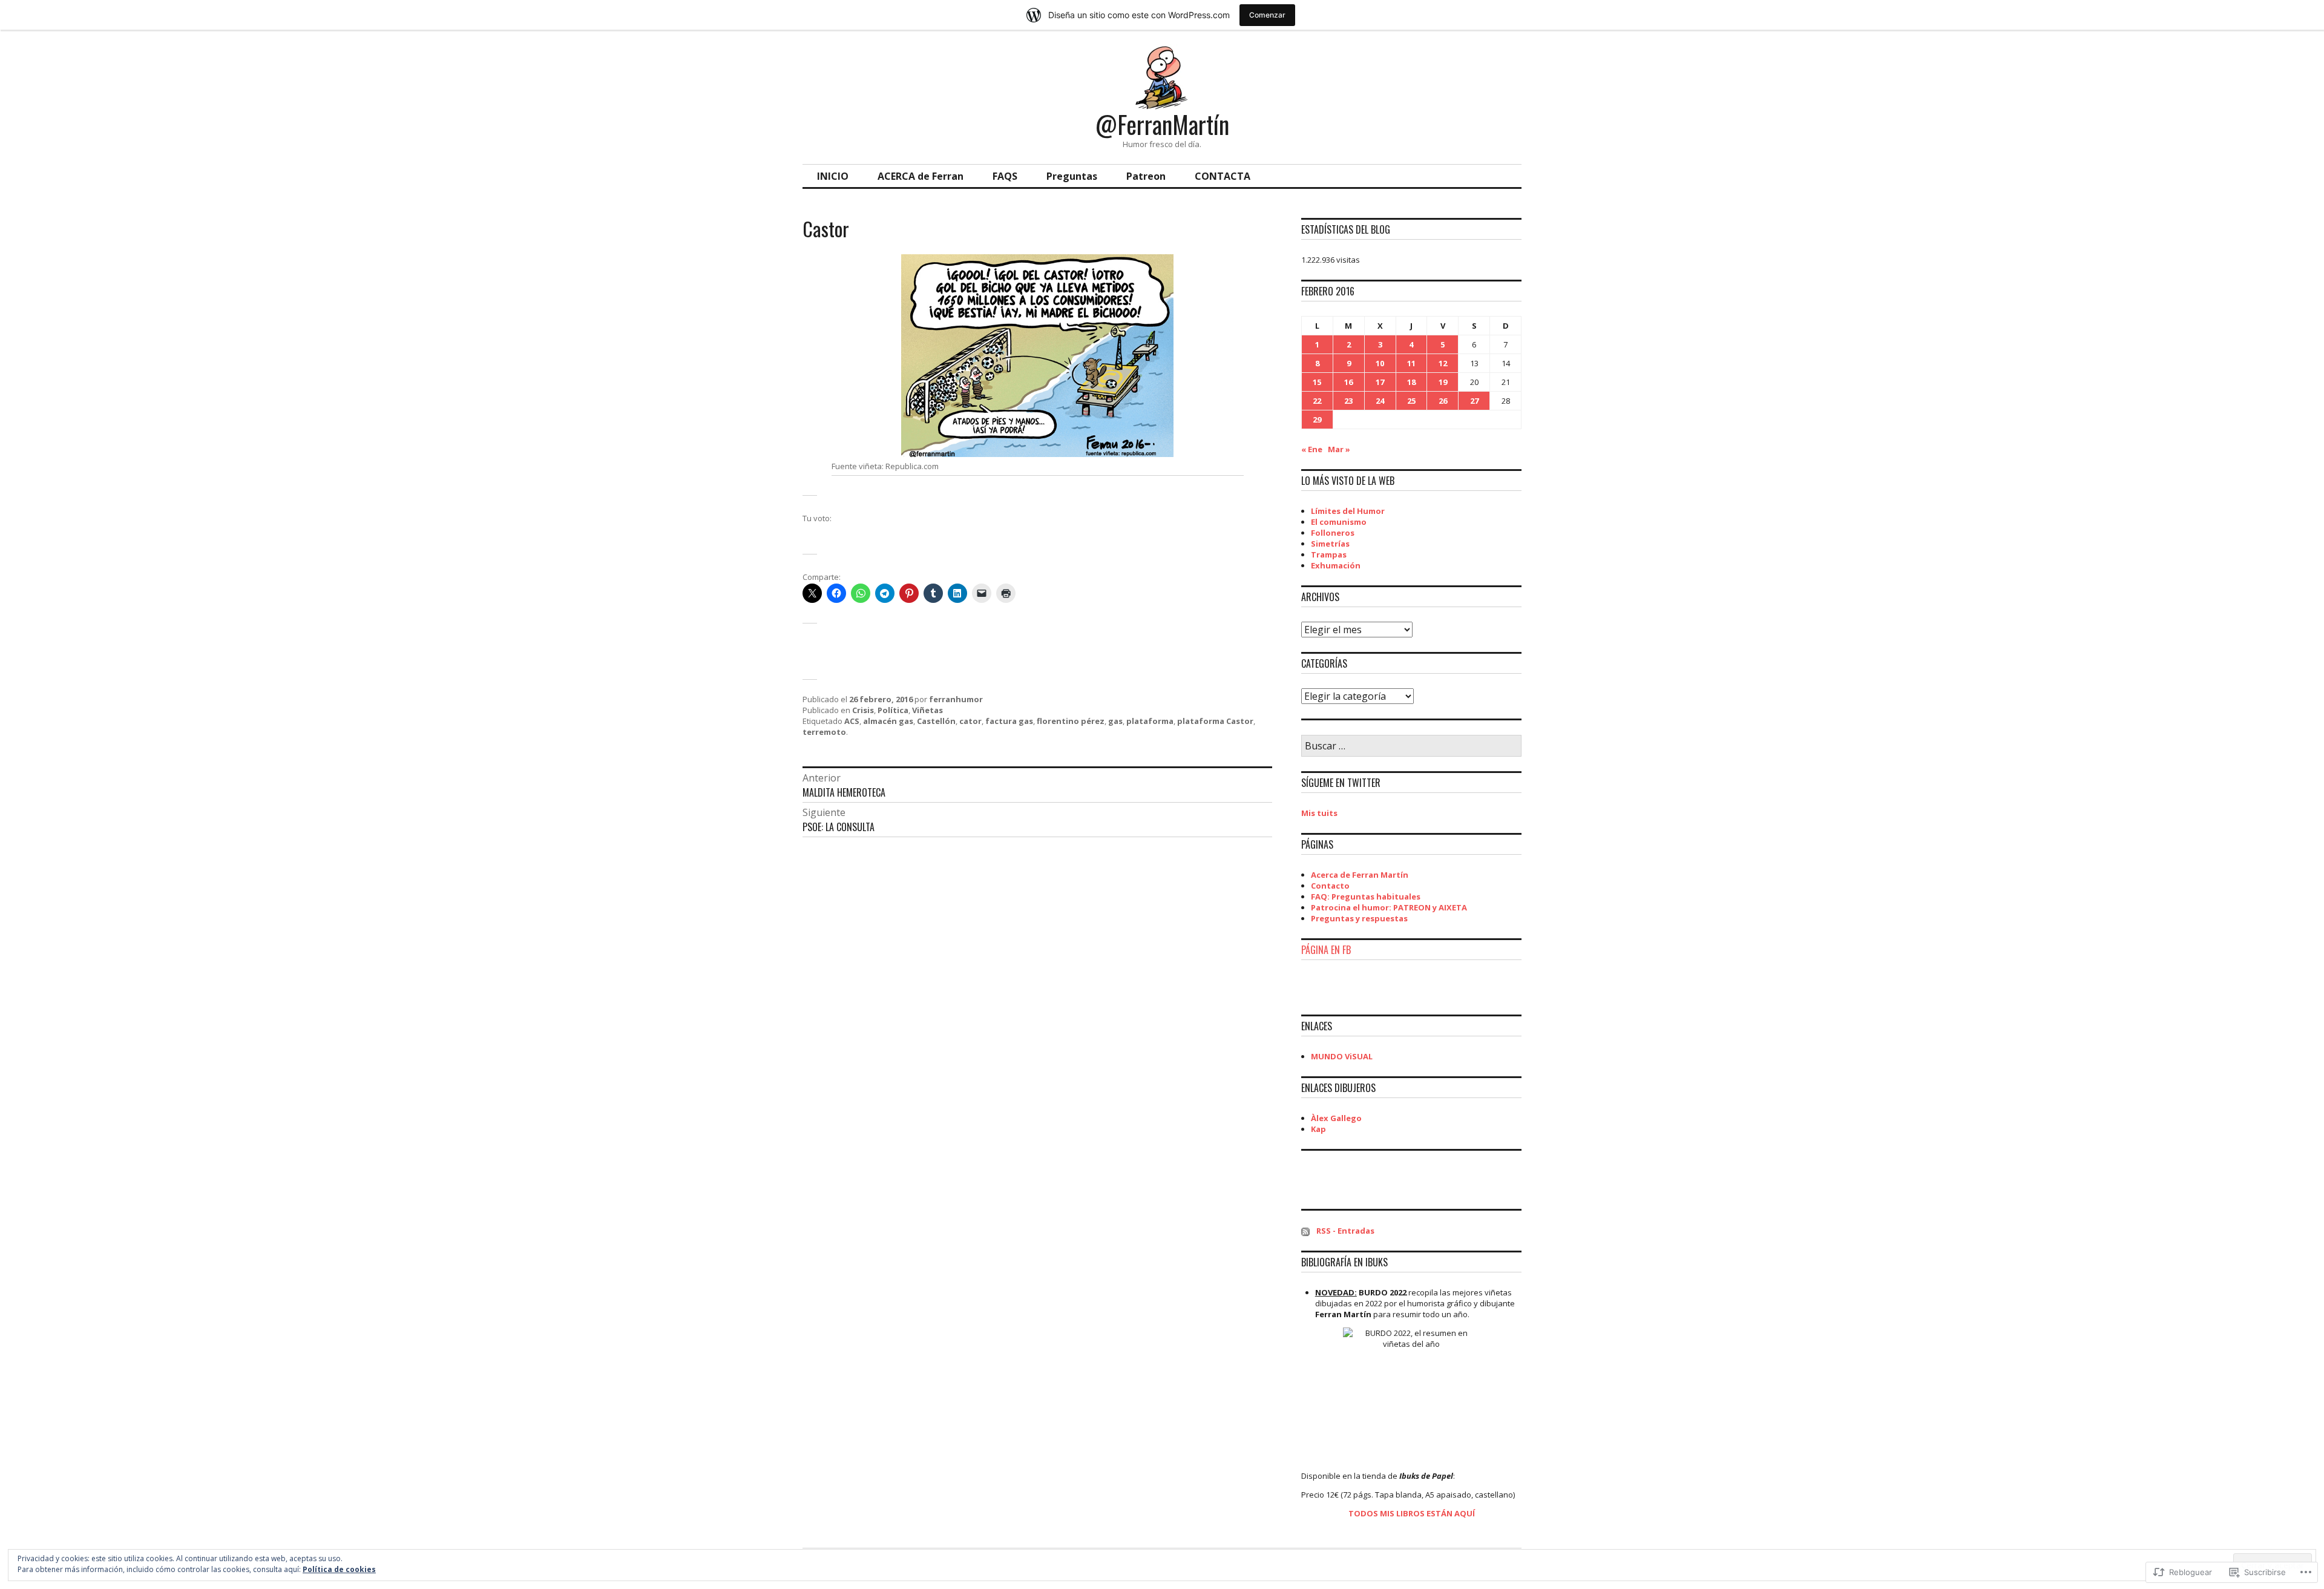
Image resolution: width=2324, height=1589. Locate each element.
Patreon (1146, 176)
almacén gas (888, 721)
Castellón (936, 721)
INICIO (833, 176)
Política (893, 710)
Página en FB (1326, 950)
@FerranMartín (1162, 124)
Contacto (1330, 886)
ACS (852, 721)
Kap (1318, 1129)
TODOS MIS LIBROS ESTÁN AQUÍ (1412, 1513)
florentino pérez (1071, 721)
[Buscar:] (1411, 746)
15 (1317, 382)
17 (1380, 382)
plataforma (1150, 721)
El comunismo (1339, 522)
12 (1443, 363)
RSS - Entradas (1345, 1231)
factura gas (1009, 721)
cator (970, 721)
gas (1115, 721)
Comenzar (1267, 15)
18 (1411, 382)
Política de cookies (339, 1569)
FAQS (1005, 176)
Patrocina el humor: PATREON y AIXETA (1389, 907)
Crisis (863, 710)
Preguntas (1072, 176)
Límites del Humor (1348, 511)
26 (1443, 401)
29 (1317, 419)
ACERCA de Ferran (921, 176)
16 (1348, 382)
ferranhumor (956, 699)
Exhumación (1336, 565)
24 (1380, 401)
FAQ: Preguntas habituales (1366, 896)
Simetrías (1330, 544)
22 (1317, 401)
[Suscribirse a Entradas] (1305, 1231)
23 (1348, 401)
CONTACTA (1223, 176)
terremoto (824, 732)
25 (1411, 401)
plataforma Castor (1215, 721)
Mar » (1339, 449)
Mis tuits (1319, 813)
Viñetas (927, 710)
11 (1411, 363)
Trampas (1329, 554)
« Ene (1312, 449)
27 (1474, 401)
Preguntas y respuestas (1359, 918)
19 (1443, 382)
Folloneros (1333, 533)
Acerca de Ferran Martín (1360, 875)
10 (1380, 363)
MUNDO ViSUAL (1342, 1056)
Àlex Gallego (1336, 1118)
